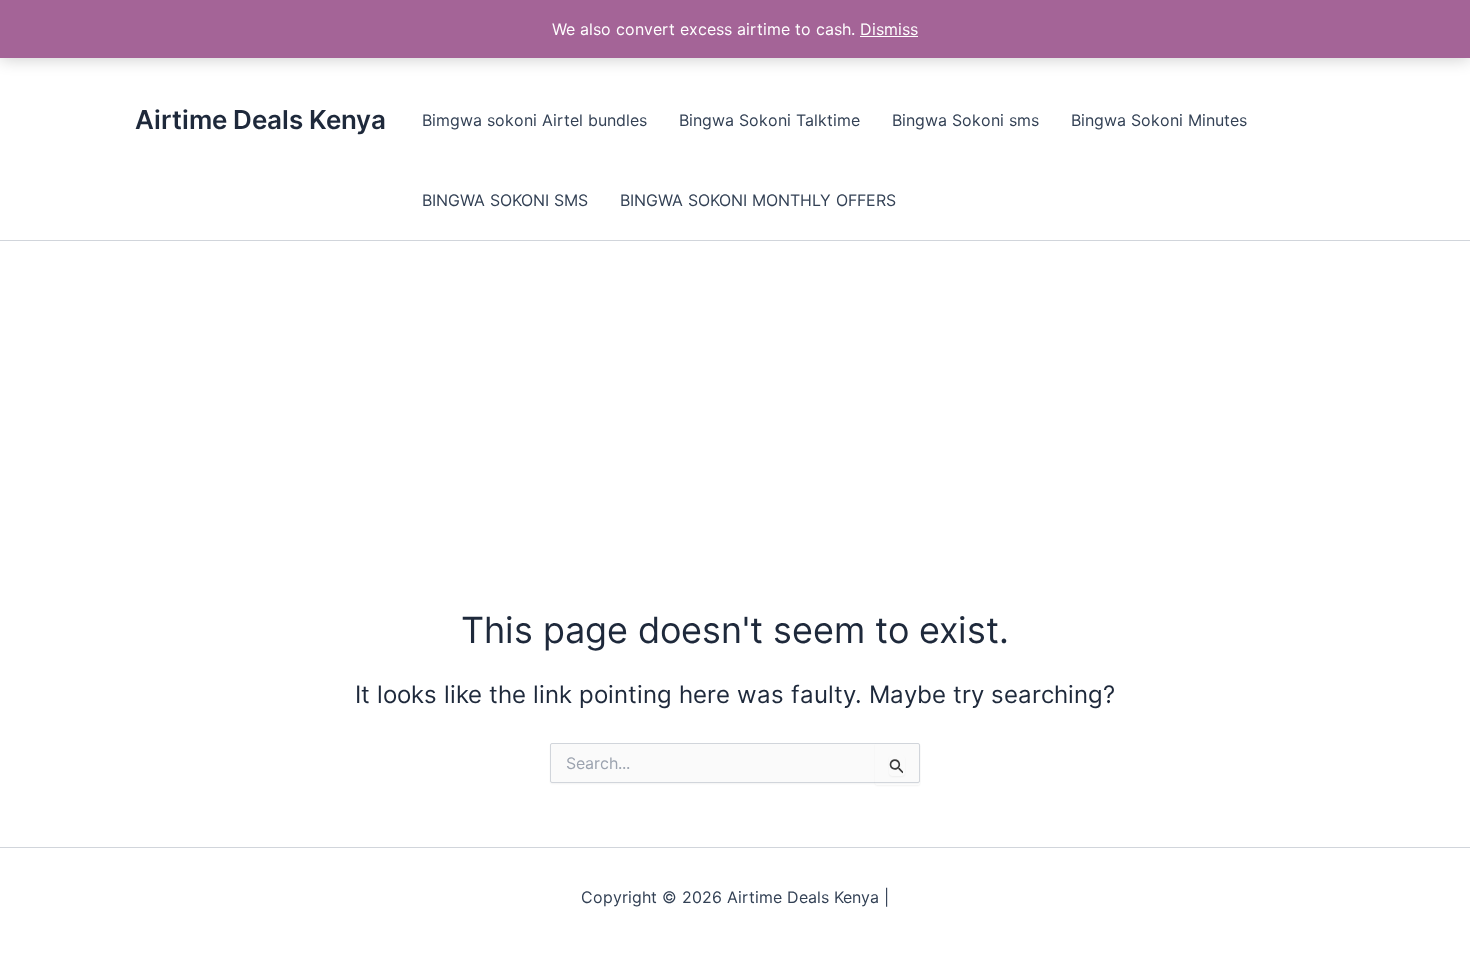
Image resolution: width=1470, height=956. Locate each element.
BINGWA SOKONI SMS (505, 200)
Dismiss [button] (889, 29)
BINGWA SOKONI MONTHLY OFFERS (758, 200)
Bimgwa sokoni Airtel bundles (534, 120)
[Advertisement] (735, 391)
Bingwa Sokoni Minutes (1159, 120)
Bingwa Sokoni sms (965, 120)
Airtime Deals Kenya (260, 119)
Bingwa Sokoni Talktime (769, 120)
